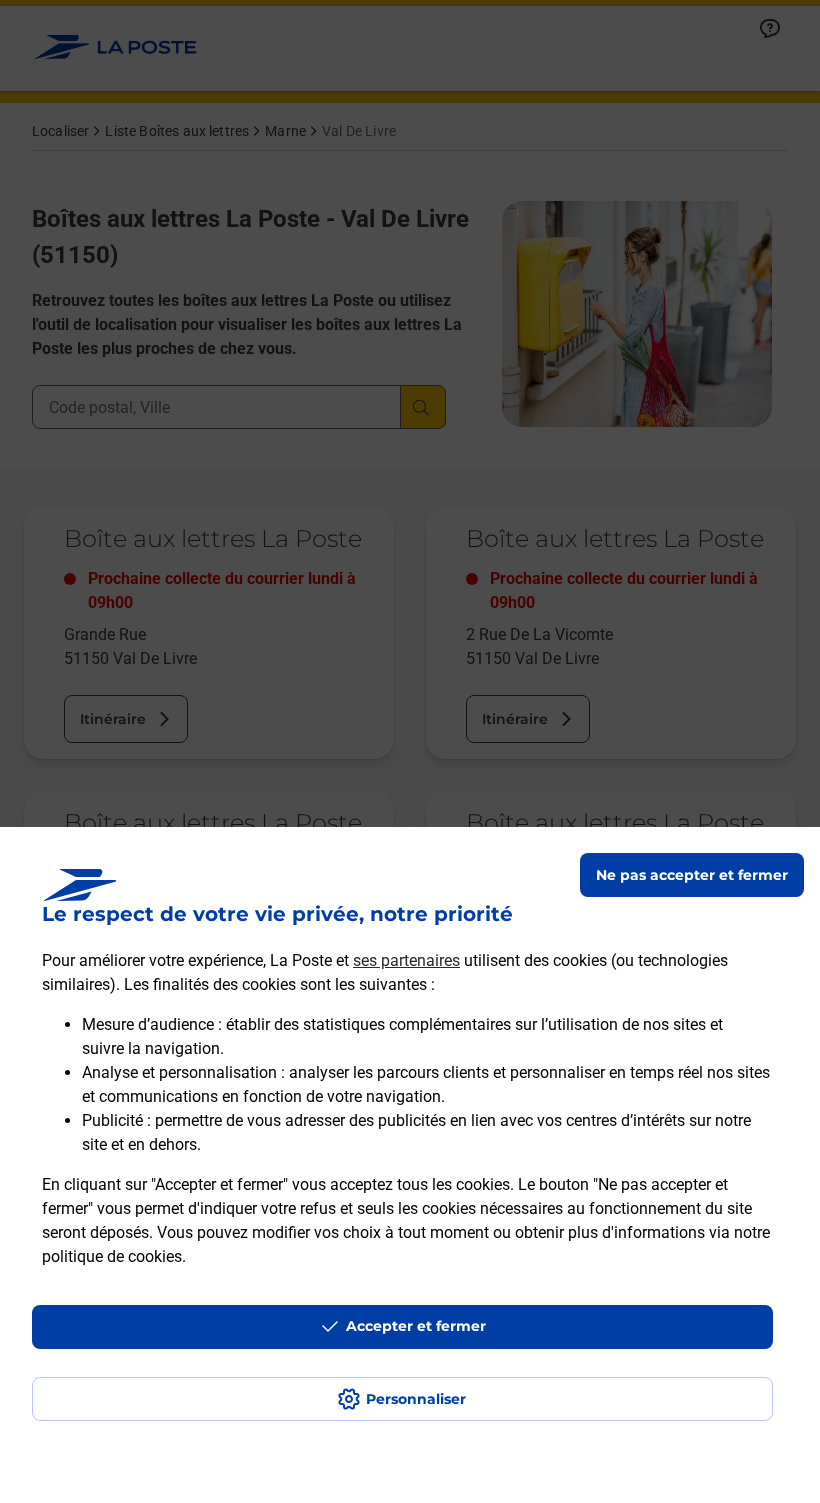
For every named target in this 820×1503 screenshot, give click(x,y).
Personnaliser (416, 1399)
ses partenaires (406, 960)
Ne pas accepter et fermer (692, 875)
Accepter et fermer (416, 1326)
